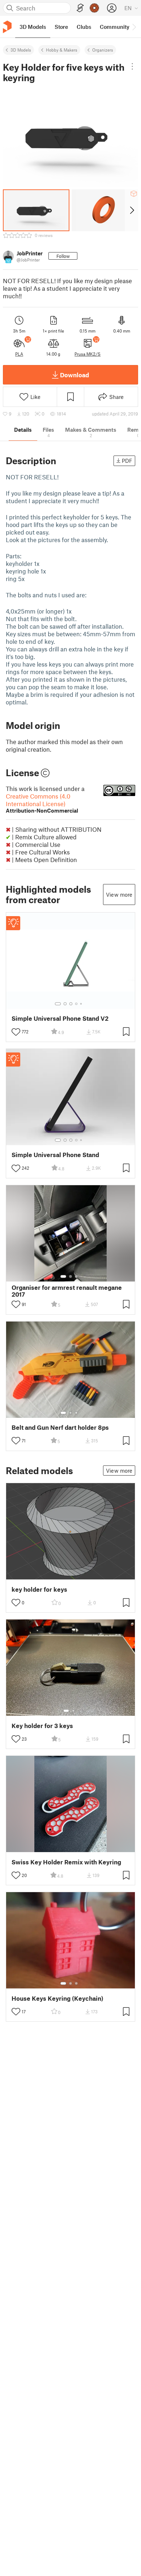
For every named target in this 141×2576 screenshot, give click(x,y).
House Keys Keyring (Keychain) (57, 1998)
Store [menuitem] (61, 27)
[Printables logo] (7, 27)
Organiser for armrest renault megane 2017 (67, 1291)
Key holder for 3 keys (42, 1726)
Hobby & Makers (62, 50)
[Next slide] (131, 210)
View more (119, 894)
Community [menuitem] (115, 27)
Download (74, 375)
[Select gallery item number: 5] (82, 1004)
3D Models (21, 50)
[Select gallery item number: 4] (77, 1004)
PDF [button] (127, 461)
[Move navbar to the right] (134, 27)
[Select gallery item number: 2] (65, 1004)
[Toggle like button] (16, 1032)
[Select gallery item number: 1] (58, 1004)
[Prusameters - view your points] (94, 8)
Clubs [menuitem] (84, 27)
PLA (19, 354)
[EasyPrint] (80, 8)
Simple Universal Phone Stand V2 (60, 1018)
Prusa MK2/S (87, 354)
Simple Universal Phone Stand (55, 1155)
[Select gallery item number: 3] (71, 1004)
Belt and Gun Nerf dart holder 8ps (60, 1427)
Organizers (103, 50)
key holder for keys (39, 1589)
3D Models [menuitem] (33, 27)
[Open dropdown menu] (132, 66)
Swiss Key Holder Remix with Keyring (66, 1862)
